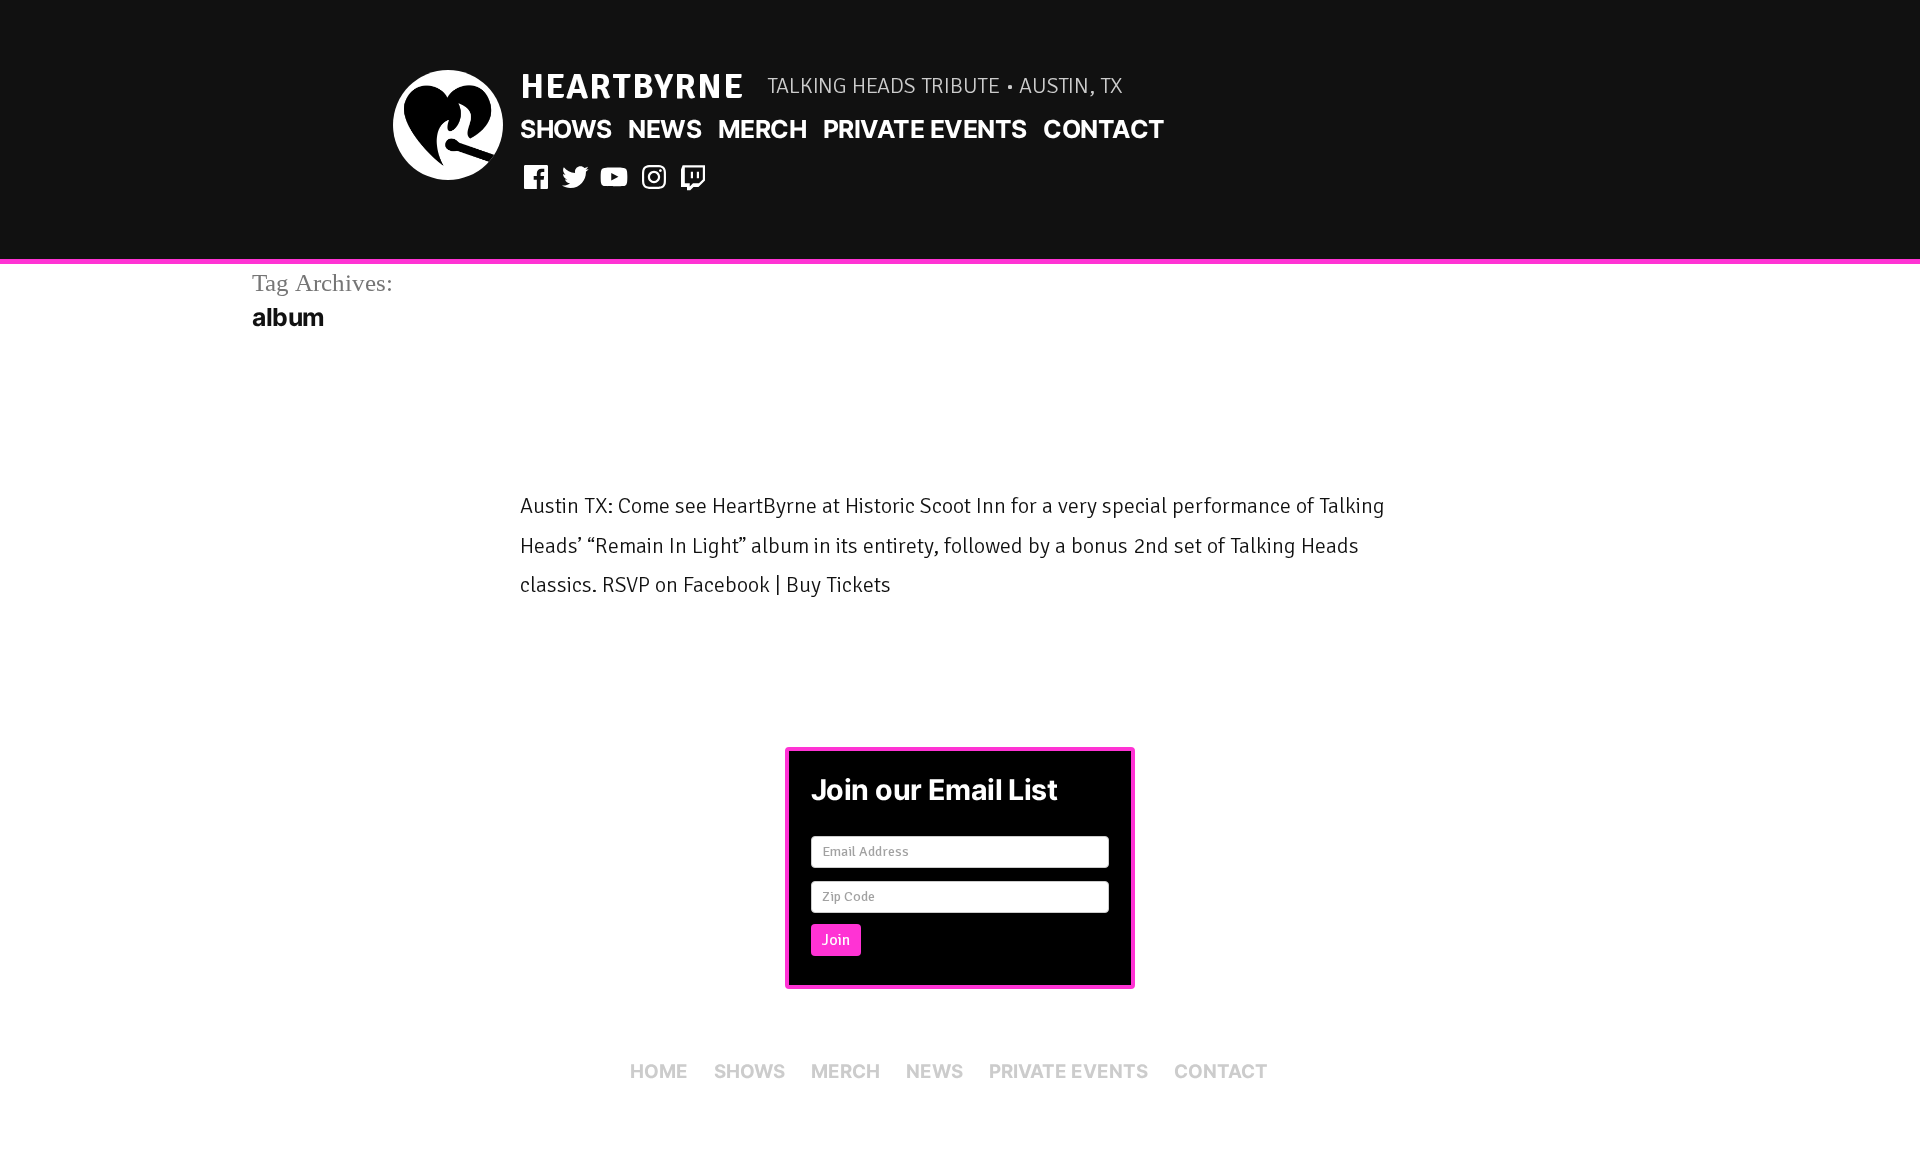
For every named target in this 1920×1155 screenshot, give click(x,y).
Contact (1104, 129)
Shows (566, 129)
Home (659, 1071)
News (664, 129)
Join (836, 940)
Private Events (925, 129)
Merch (762, 129)
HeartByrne (632, 86)
